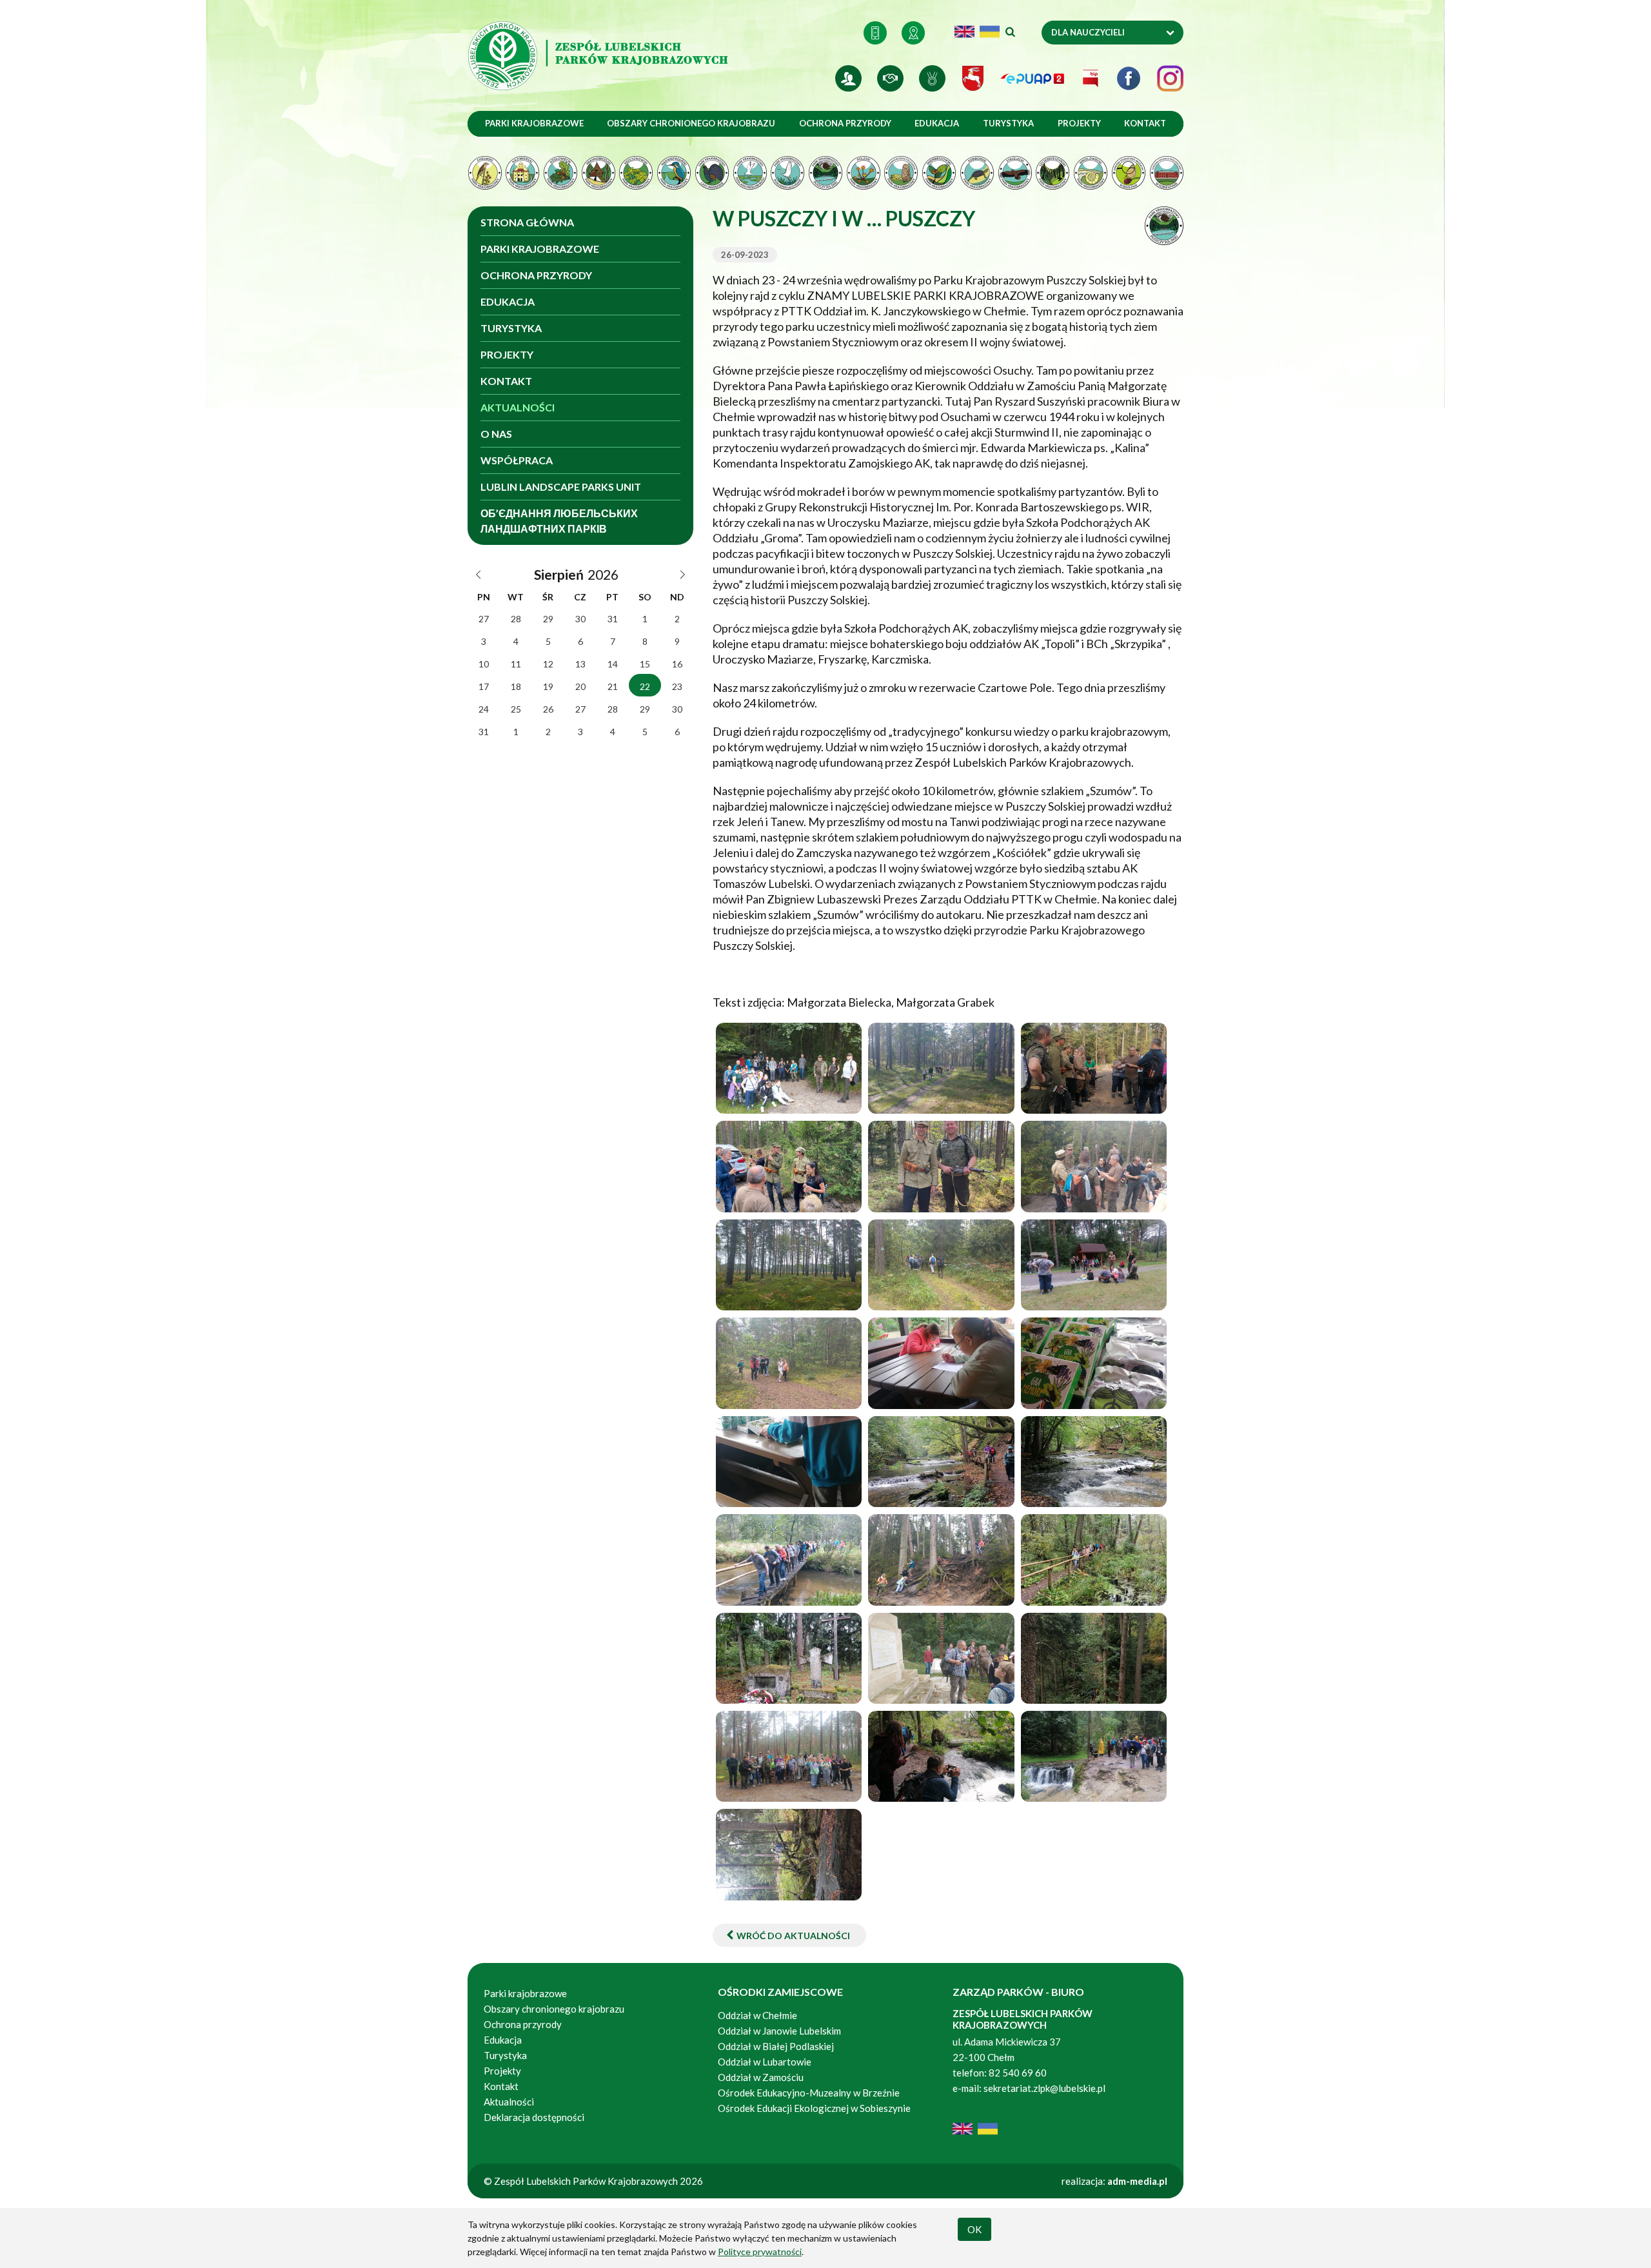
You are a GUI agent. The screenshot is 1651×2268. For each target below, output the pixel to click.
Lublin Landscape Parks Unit (561, 487)
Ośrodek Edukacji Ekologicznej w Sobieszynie (1166, 173)
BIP (1091, 78)
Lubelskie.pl (973, 78)
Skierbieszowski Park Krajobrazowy (939, 173)
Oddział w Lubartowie (765, 2062)
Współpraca (517, 460)
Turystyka (1008, 123)
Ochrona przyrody (845, 123)
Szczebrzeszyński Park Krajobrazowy (1053, 173)
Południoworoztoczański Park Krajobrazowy (901, 173)
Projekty (1079, 123)
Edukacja (937, 123)
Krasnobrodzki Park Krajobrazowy (598, 173)
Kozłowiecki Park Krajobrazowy (560, 173)
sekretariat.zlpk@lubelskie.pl (1044, 2088)
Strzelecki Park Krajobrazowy (1015, 173)
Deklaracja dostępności (534, 2117)
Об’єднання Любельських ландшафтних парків (559, 521)
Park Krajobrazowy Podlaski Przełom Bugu (750, 173)
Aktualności (518, 407)
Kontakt (875, 33)
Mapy (913, 33)
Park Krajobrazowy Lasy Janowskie (712, 173)
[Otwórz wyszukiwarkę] (1009, 33)
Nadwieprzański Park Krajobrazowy (674, 173)
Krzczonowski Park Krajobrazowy (636, 173)
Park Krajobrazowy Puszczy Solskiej (826, 173)
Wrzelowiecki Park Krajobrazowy (1091, 173)
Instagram (1170, 78)
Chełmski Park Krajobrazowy (485, 173)
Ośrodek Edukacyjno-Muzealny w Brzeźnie (1128, 173)
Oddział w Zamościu (761, 2077)
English (964, 32)
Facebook (1129, 78)
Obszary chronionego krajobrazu (691, 123)
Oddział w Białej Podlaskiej (776, 2046)
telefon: (970, 2073)
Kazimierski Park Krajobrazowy (523, 173)
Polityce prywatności (760, 2252)
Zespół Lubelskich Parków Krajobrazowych (600, 56)
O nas (496, 434)
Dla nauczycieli (1088, 32)
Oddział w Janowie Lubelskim (780, 2031)
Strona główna (527, 222)
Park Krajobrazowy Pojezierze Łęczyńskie (788, 173)
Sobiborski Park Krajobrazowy (977, 173)
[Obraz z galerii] (789, 1068)
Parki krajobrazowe (534, 123)
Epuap (1033, 78)
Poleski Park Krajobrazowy (863, 173)
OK (974, 2229)
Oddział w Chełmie (757, 2015)
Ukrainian (990, 32)
